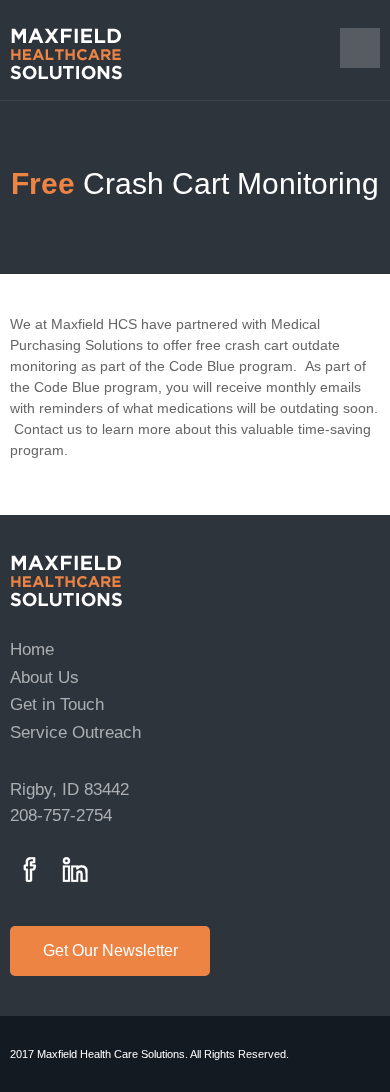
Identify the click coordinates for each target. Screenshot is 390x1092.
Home (32, 649)
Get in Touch (57, 704)
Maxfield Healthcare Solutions (66, 581)
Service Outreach (75, 732)
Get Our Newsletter (110, 950)
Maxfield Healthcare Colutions (66, 54)
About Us (44, 677)
